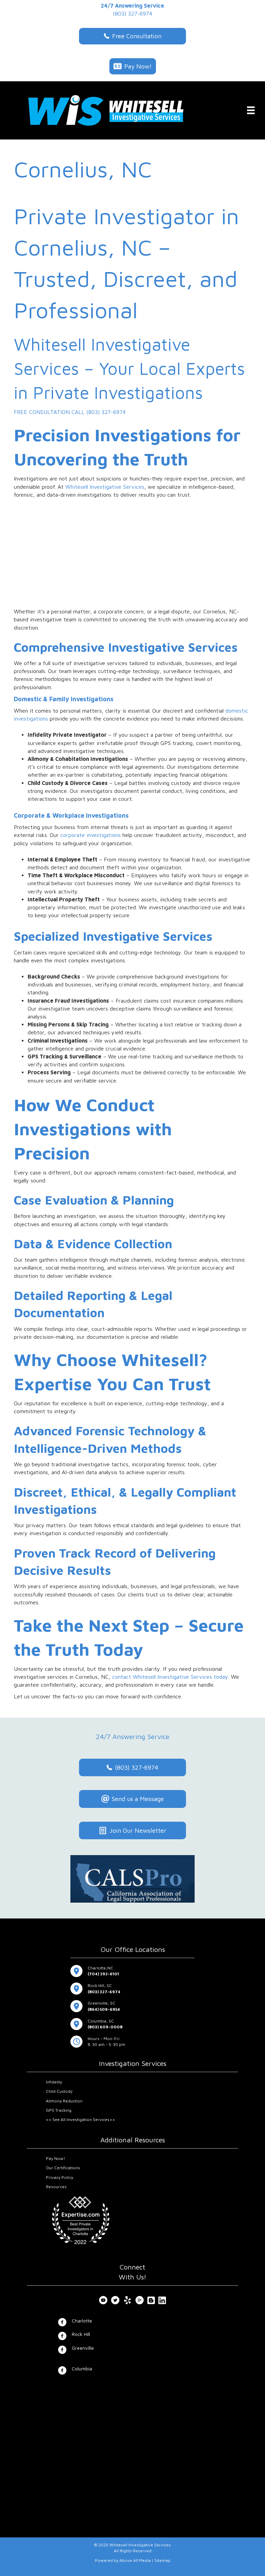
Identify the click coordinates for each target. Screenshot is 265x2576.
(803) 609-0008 (105, 2027)
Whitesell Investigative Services (105, 487)
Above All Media (135, 2560)
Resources (56, 2187)
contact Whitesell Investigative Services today (170, 1677)
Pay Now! (56, 2158)
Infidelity (54, 2082)
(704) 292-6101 (103, 1974)
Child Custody (59, 2091)
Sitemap (163, 2560)
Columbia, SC (101, 2021)
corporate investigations (91, 835)
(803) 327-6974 (132, 13)
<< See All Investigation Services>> (80, 2119)
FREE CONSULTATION (43, 412)
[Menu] (251, 110)
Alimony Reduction (64, 2101)
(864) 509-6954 (104, 2009)
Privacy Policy (60, 2177)
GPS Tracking (59, 2110)
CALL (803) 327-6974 (99, 412)
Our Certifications (63, 2168)
